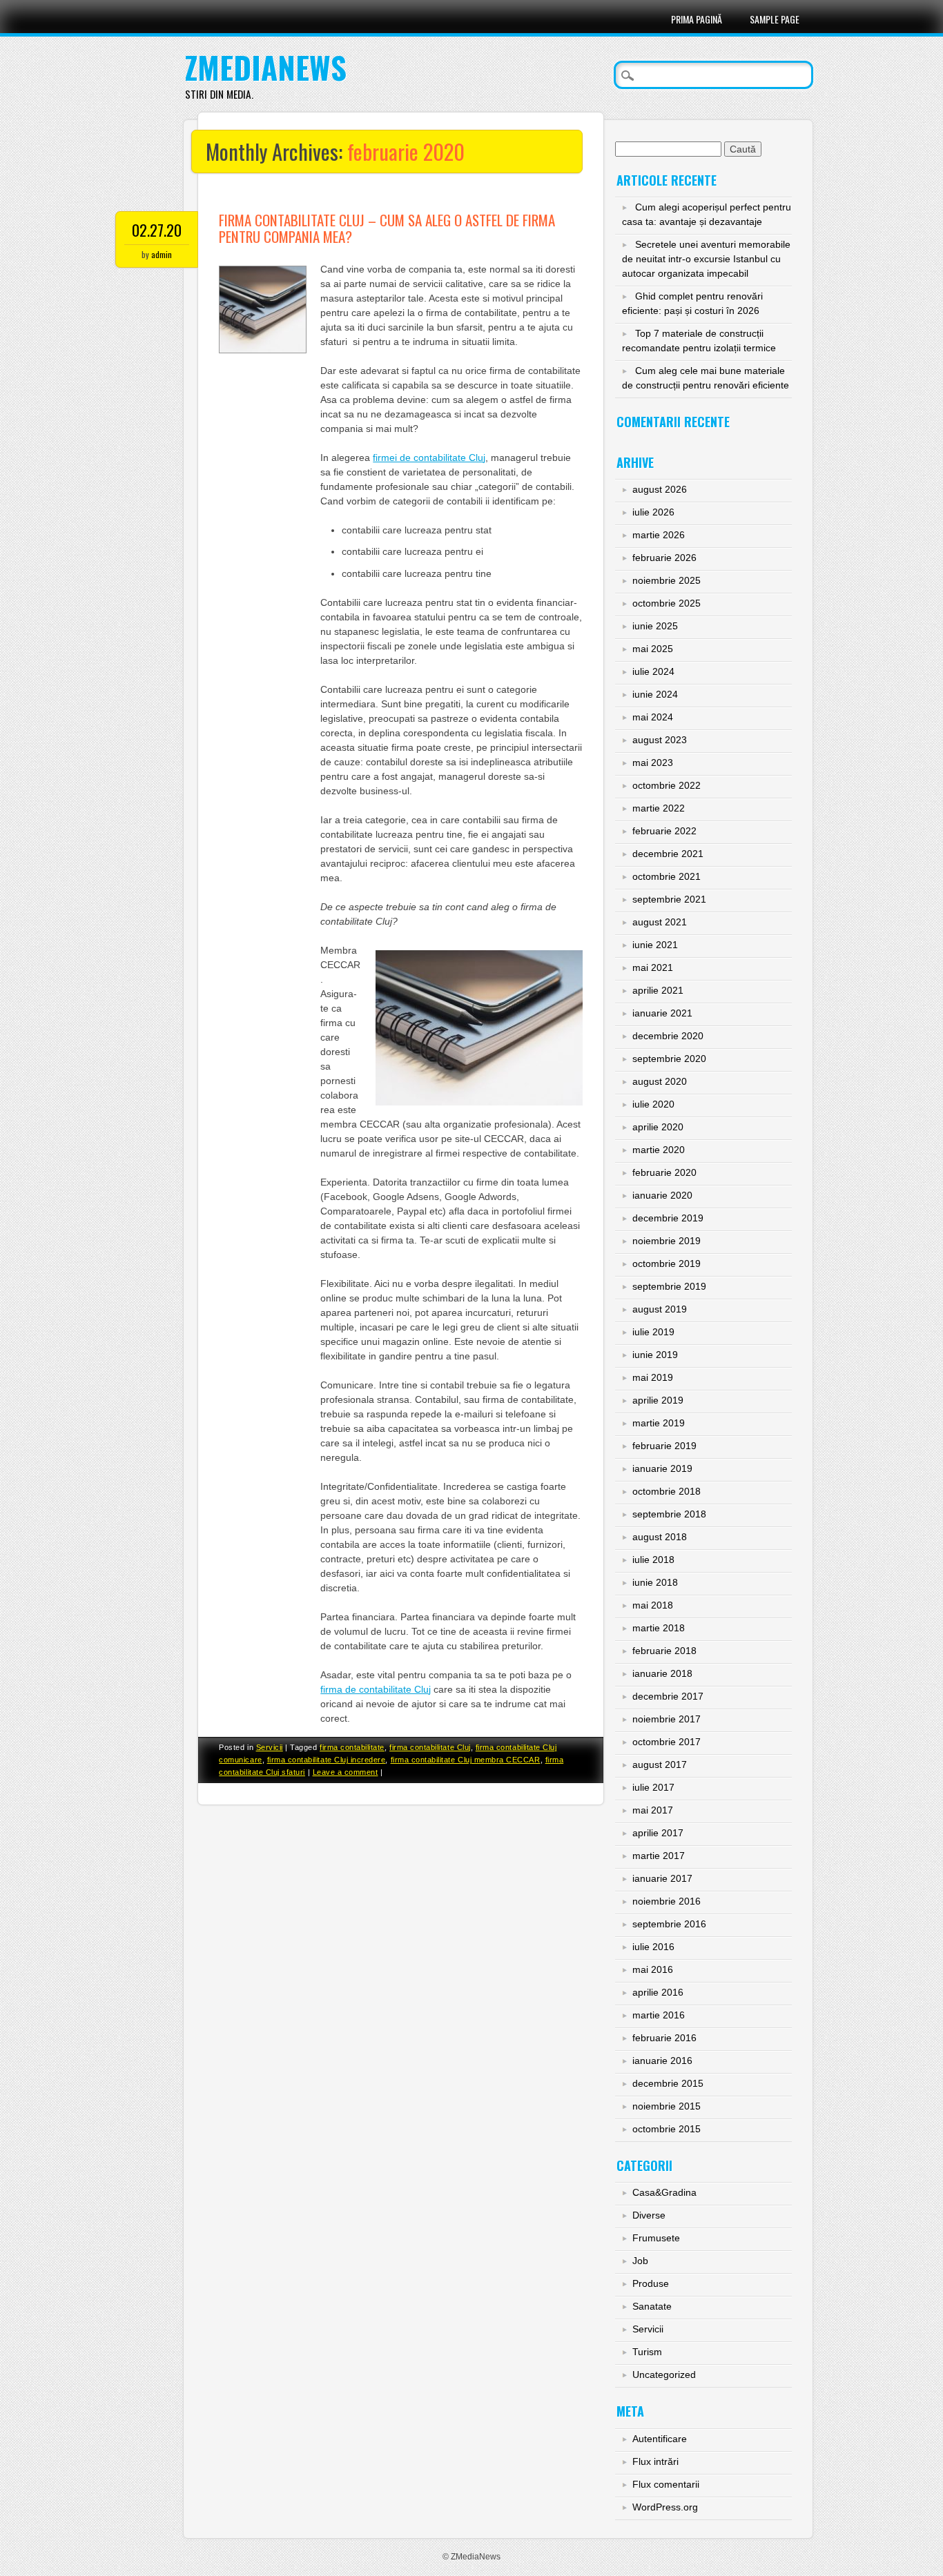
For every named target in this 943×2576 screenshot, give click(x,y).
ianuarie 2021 (662, 1013)
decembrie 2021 (668, 854)
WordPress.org (665, 2507)
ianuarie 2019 (662, 1468)
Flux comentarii (666, 2484)
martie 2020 (659, 1150)
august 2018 (660, 1537)
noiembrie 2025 (667, 580)
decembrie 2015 (668, 2083)
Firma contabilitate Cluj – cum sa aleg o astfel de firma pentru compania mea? (387, 228)
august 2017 (660, 1764)
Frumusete (656, 2238)
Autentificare (660, 2439)
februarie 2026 (664, 558)
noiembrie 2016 (667, 1901)
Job (640, 2261)
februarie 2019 (664, 1446)
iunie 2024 (655, 694)
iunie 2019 (655, 1355)
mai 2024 (653, 717)
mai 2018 (653, 1605)
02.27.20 (157, 230)
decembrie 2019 (668, 1218)
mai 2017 (653, 1810)
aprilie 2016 (658, 1992)
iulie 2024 (653, 671)
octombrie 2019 (667, 1264)
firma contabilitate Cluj (430, 1747)
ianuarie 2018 (662, 1673)
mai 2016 (653, 1969)
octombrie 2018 (667, 1491)
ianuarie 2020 (662, 1195)
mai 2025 (653, 649)
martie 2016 (659, 2015)
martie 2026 (659, 535)
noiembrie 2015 (667, 2106)
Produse (651, 2283)
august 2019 (660, 1309)
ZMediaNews (266, 67)
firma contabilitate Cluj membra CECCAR (466, 1760)
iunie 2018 (655, 1582)
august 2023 (660, 740)
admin (162, 254)
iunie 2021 (655, 945)
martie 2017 (659, 1856)
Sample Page (775, 19)
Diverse (649, 2215)
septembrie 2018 (669, 1514)
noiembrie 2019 (667, 1241)
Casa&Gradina (664, 2192)
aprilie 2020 (658, 1127)
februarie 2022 (664, 831)
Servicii (270, 1747)
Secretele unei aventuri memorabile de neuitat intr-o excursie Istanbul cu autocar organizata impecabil (706, 259)
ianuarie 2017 (662, 1878)
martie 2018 (659, 1628)
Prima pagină (697, 19)
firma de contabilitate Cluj (376, 1689)
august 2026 (660, 489)
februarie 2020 (664, 1172)
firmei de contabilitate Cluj (429, 458)
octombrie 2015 (667, 2129)
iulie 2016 (653, 1947)
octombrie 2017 (667, 1742)
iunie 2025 (655, 626)
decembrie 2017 (668, 1696)
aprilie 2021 (658, 990)
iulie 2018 (653, 1560)
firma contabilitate (352, 1747)
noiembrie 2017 (667, 1719)
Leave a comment (346, 1772)
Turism (647, 2352)
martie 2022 (659, 808)
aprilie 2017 (658, 1833)
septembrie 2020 (669, 1059)
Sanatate (652, 2306)
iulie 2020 (653, 1104)
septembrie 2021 (669, 899)
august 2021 (660, 922)
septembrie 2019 (669, 1286)
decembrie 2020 (668, 1036)
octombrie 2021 (667, 876)
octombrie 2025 (667, 603)
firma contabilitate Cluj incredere (327, 1760)
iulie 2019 (653, 1332)
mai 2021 (653, 967)
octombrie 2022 (667, 785)
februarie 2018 (664, 1651)
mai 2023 (653, 763)
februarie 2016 (664, 2038)
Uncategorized (664, 2375)
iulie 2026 (653, 512)
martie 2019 (659, 1423)
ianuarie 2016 (662, 2061)
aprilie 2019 (658, 1400)
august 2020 (660, 1081)
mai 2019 (653, 1377)
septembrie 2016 (669, 1924)
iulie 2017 (653, 1787)
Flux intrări (655, 2461)
